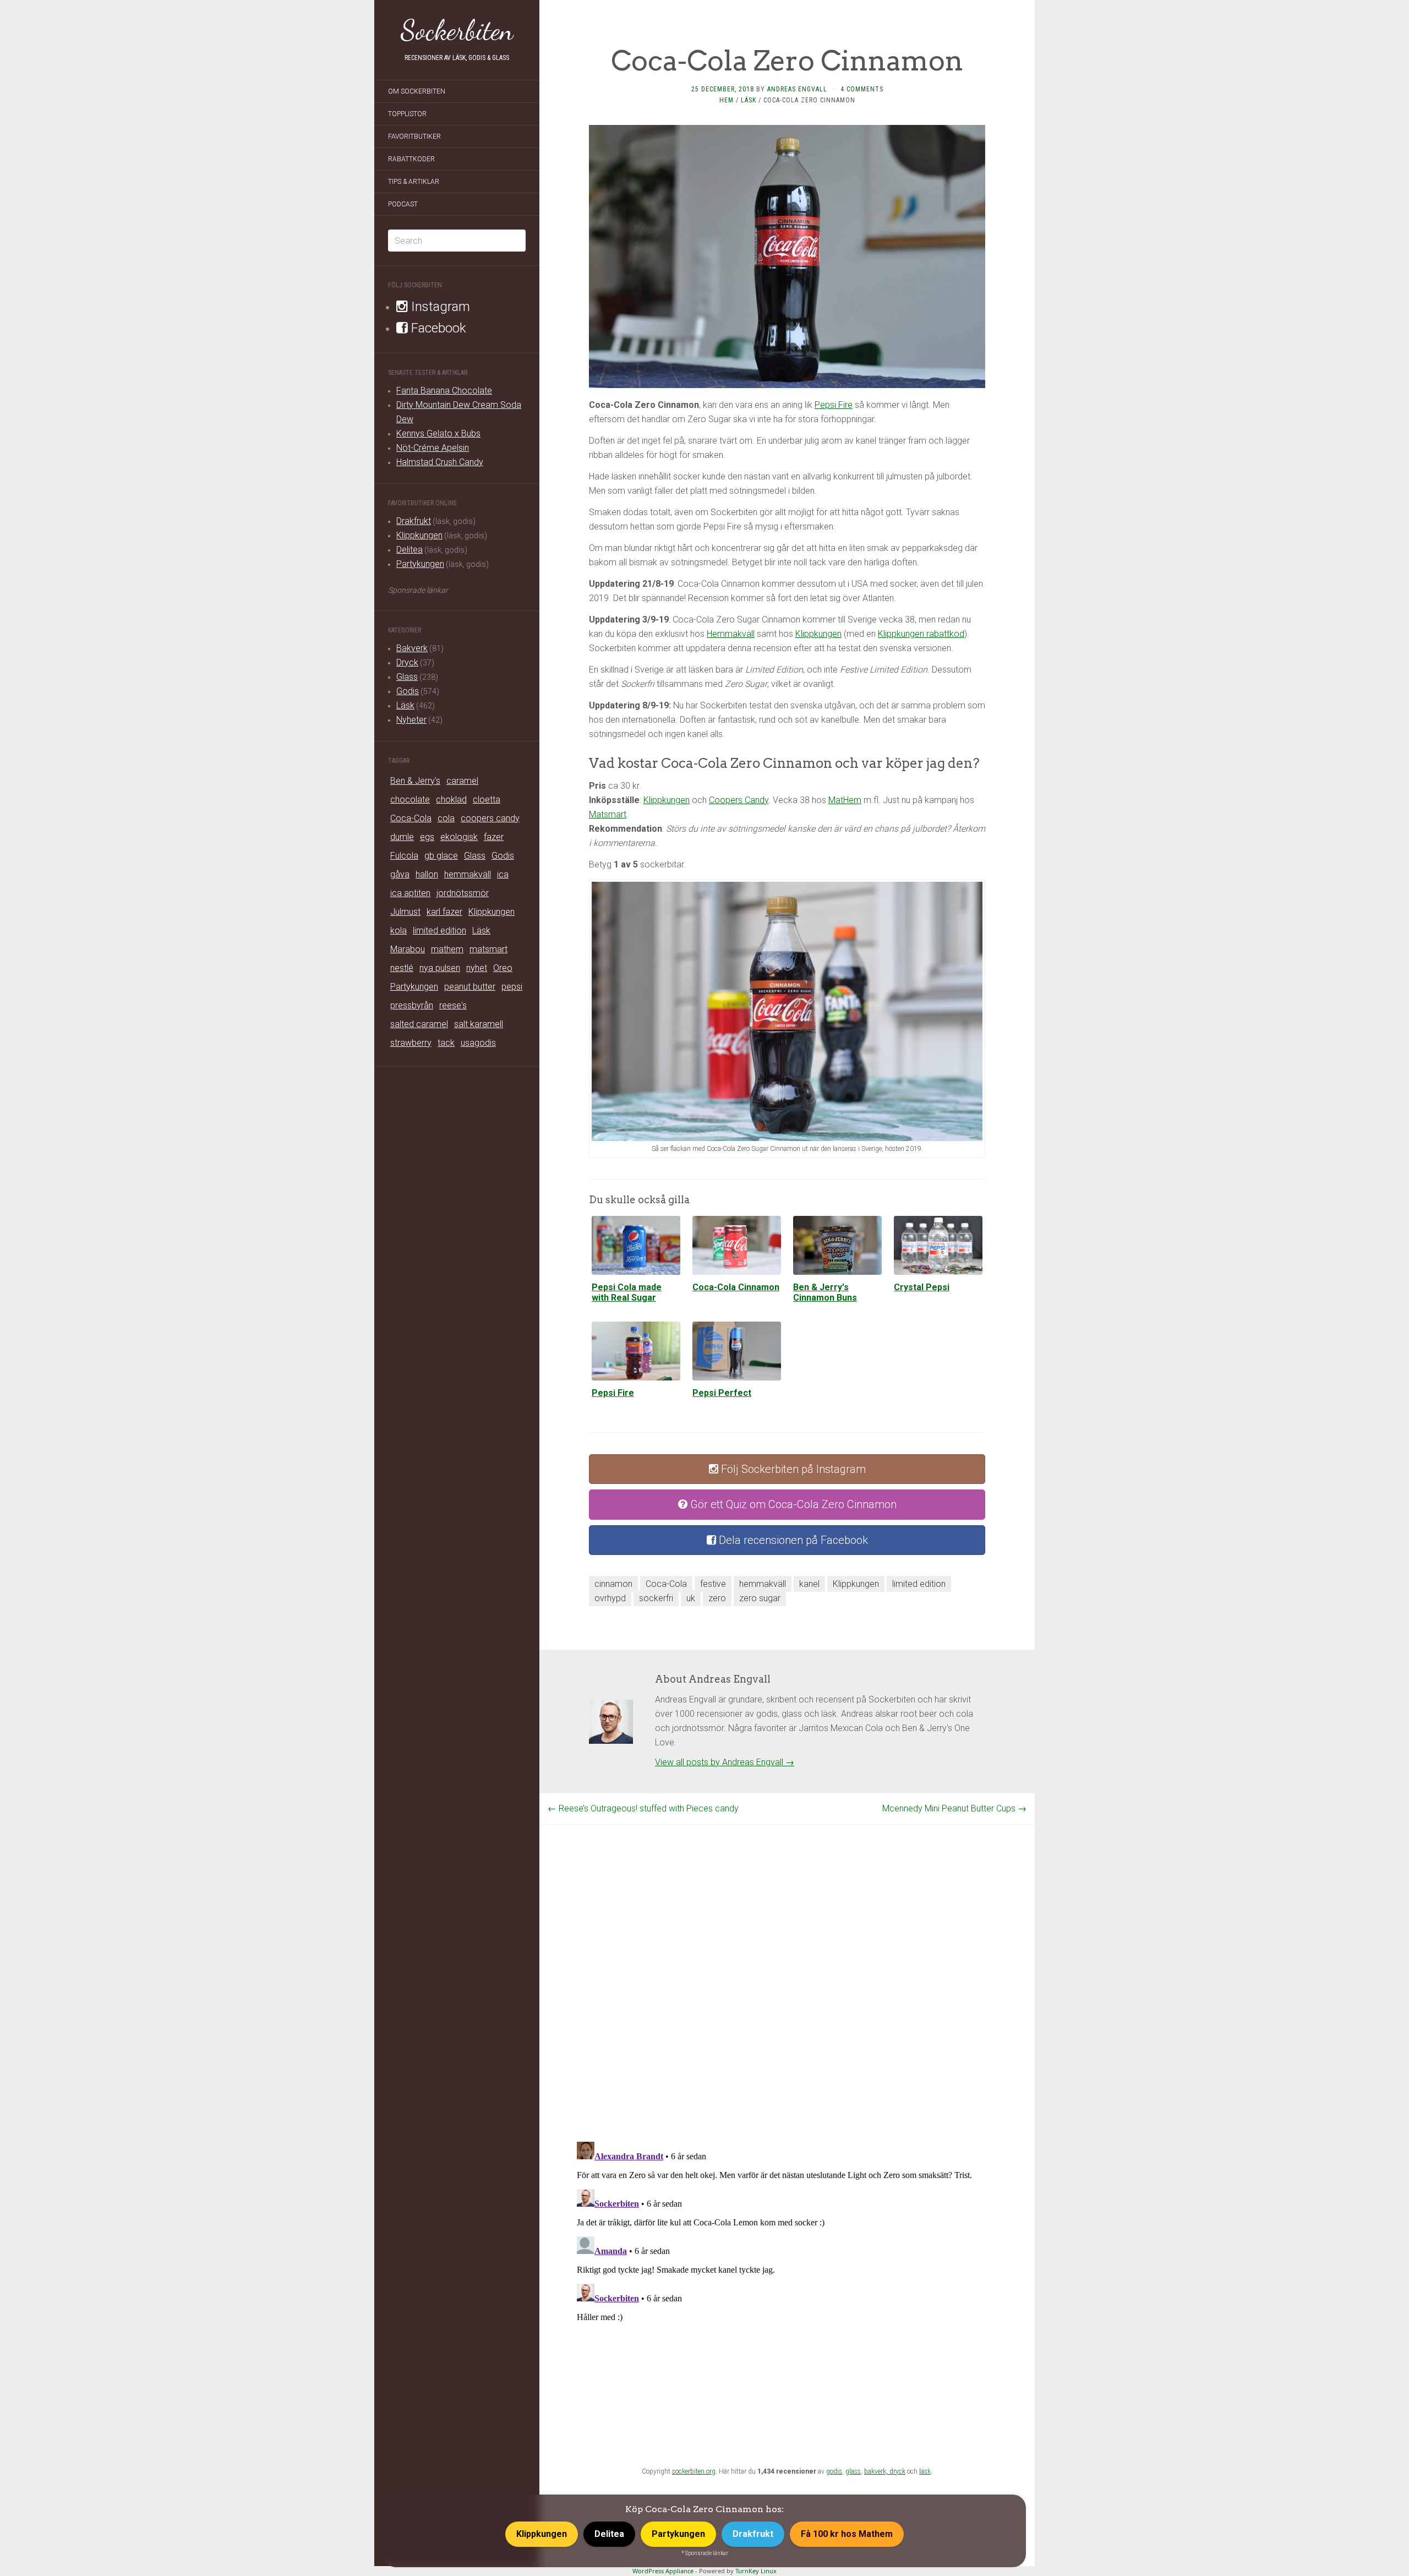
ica (503, 874)
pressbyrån (412, 1005)
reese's (453, 1005)
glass (853, 2471)
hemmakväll (468, 874)
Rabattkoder (411, 159)
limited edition (439, 930)
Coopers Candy (739, 800)
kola (398, 930)
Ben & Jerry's (415, 781)
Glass (407, 677)
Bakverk (412, 648)
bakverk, (877, 2471)
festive (713, 1584)
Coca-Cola (411, 818)
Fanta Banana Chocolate (444, 391)
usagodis (478, 1043)
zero (717, 1598)
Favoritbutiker (414, 137)
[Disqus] (787, 1962)
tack (446, 1043)
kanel (809, 1584)
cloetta (487, 799)
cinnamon (613, 1584)
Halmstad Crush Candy (440, 462)
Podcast (403, 204)
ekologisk (459, 837)
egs (427, 837)
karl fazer (444, 912)
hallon (427, 874)
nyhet (477, 968)
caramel (462, 781)
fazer (494, 837)
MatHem (845, 800)
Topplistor (407, 114)
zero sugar (760, 1598)
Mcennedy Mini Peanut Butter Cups (954, 1808)
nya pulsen (440, 968)
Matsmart (608, 814)
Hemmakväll (731, 634)
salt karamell (479, 1024)
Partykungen (420, 564)
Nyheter (411, 720)
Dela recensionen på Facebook (792, 1540)
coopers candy (490, 818)
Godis (408, 691)
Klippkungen (419, 535)
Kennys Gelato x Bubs (438, 433)
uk (691, 1598)
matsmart (488, 949)
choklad (451, 799)
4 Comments (862, 89)
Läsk (405, 705)
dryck (897, 2471)
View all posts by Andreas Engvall (725, 1762)
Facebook (437, 328)
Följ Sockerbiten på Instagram (792, 1469)
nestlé (402, 968)
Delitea (409, 550)
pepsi (512, 987)
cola (446, 818)
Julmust (405, 912)
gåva (400, 874)
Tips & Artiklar (414, 182)
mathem (447, 949)
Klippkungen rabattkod (921, 634)
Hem (727, 100)
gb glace (441, 856)
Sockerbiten (457, 30)
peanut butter (470, 987)
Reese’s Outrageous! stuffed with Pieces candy (643, 1808)
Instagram (439, 307)
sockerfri (656, 1598)
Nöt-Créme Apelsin (433, 448)
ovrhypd (610, 1598)
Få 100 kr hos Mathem (847, 2534)
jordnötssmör (463, 893)
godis (834, 2471)
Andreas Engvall (797, 89)
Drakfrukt (414, 521)
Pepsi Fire (834, 405)
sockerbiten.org (694, 2471)
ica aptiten (410, 893)
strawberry (411, 1043)
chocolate (410, 799)
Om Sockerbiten (417, 91)
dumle (402, 837)
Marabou (408, 949)
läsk (925, 2471)
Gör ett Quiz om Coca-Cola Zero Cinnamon (792, 1504)
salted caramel (419, 1024)
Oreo (503, 968)
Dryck (407, 662)
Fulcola (404, 856)
